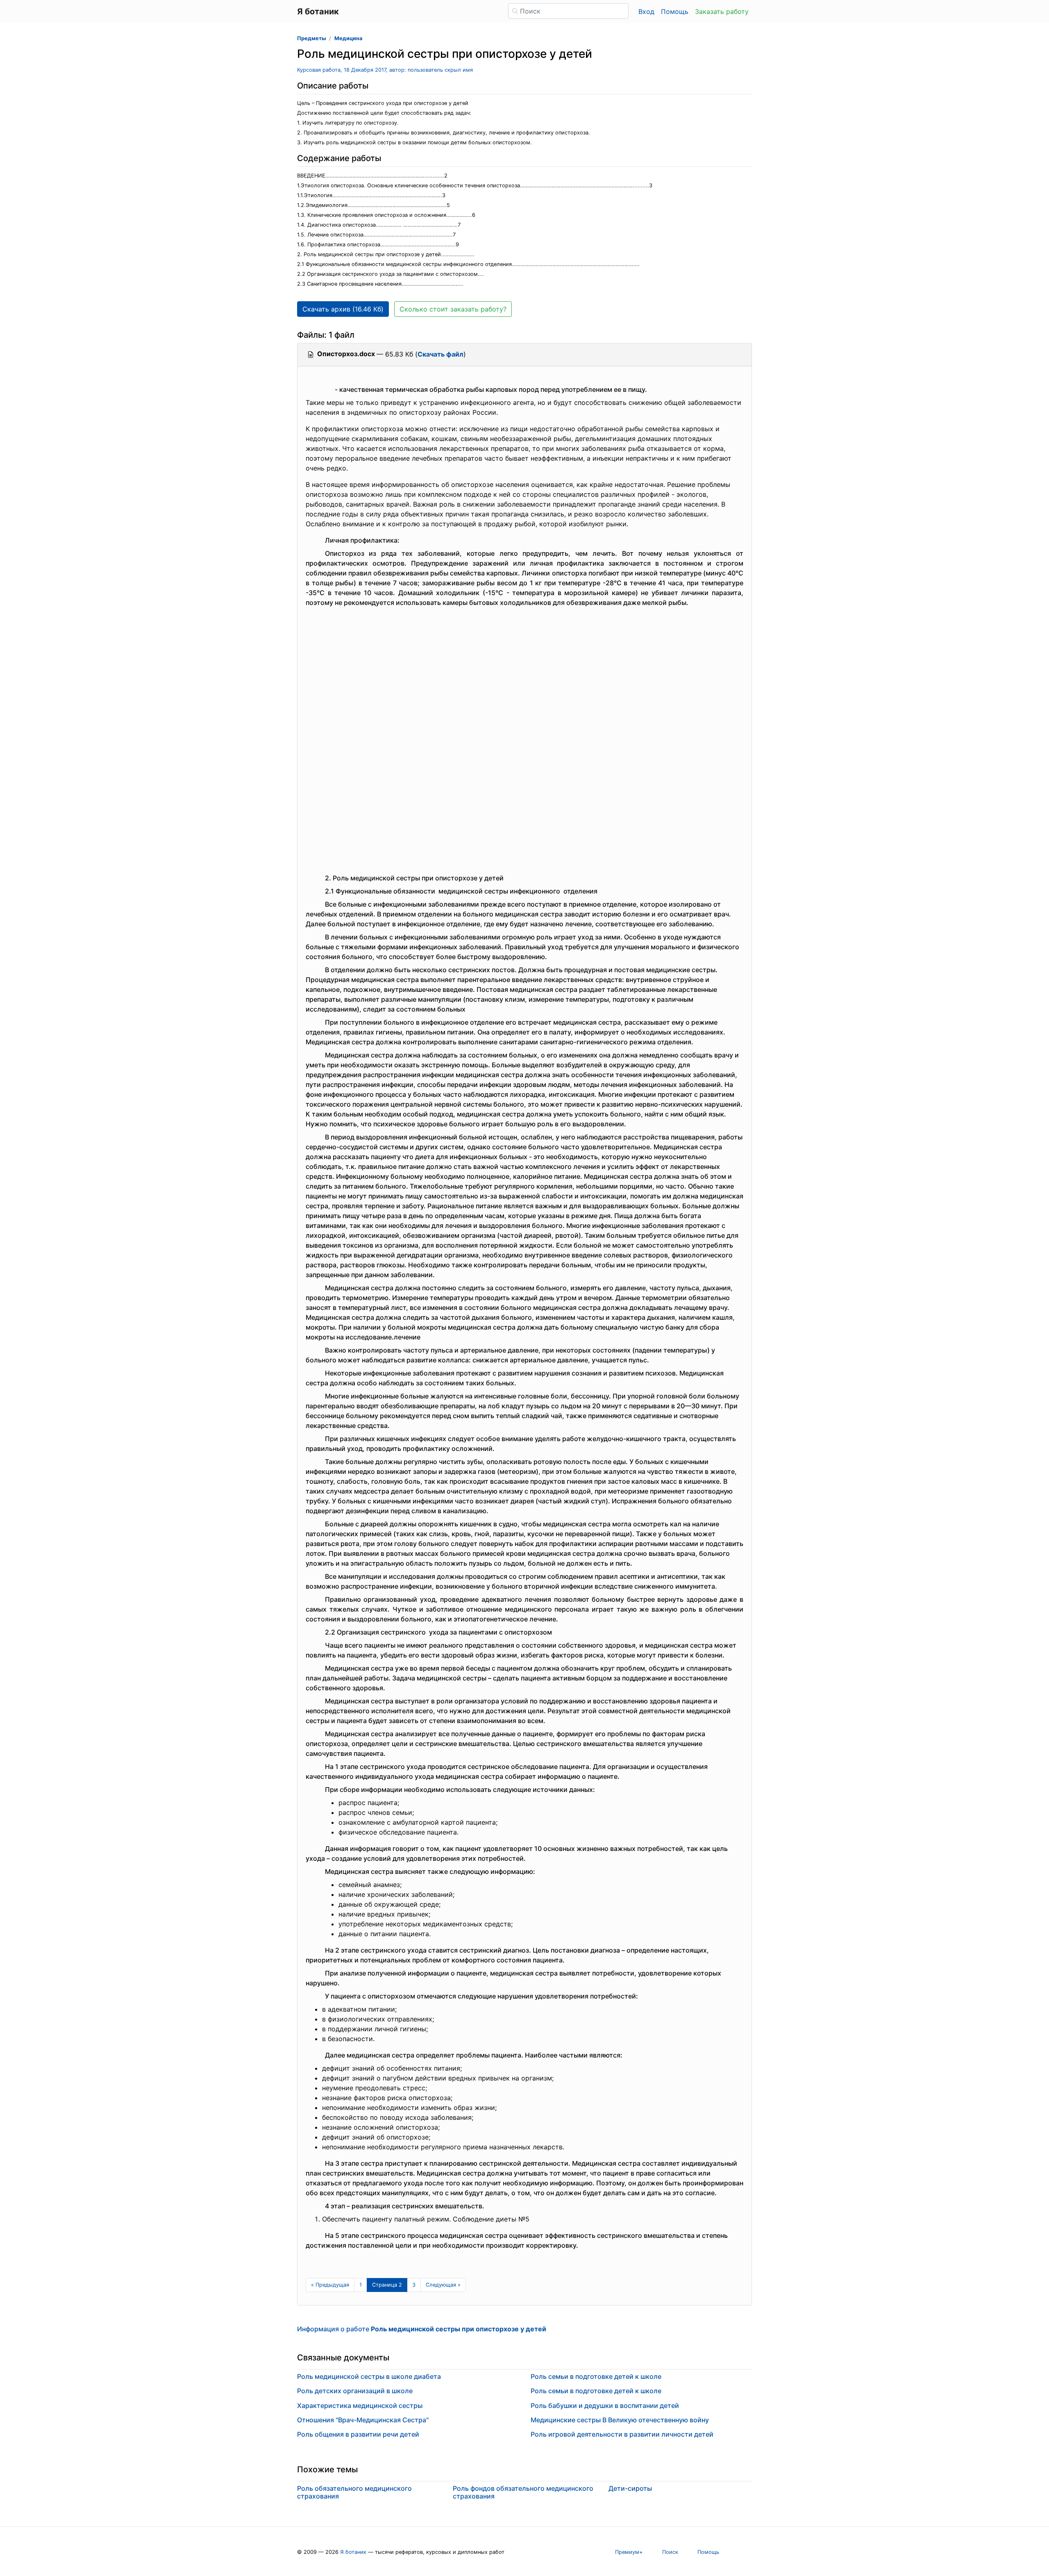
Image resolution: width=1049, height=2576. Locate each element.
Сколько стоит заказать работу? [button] (453, 309)
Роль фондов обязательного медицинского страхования (523, 2492)
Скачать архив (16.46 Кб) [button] (343, 309)
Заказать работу (722, 11)
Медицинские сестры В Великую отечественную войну (620, 2420)
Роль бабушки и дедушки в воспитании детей (605, 2405)
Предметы (311, 38)
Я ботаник (353, 2552)
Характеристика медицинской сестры (360, 2405)
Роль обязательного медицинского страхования (354, 2492)
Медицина (348, 38)
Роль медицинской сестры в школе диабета (369, 2376)
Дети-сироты (630, 2488)
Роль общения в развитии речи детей (358, 2434)
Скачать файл (440, 354)
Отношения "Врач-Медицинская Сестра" (363, 2420)
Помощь (675, 11)
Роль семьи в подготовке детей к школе (596, 2376)
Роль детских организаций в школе (355, 2391)
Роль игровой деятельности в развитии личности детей (622, 2434)
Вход (646, 11)
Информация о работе (422, 2329)
